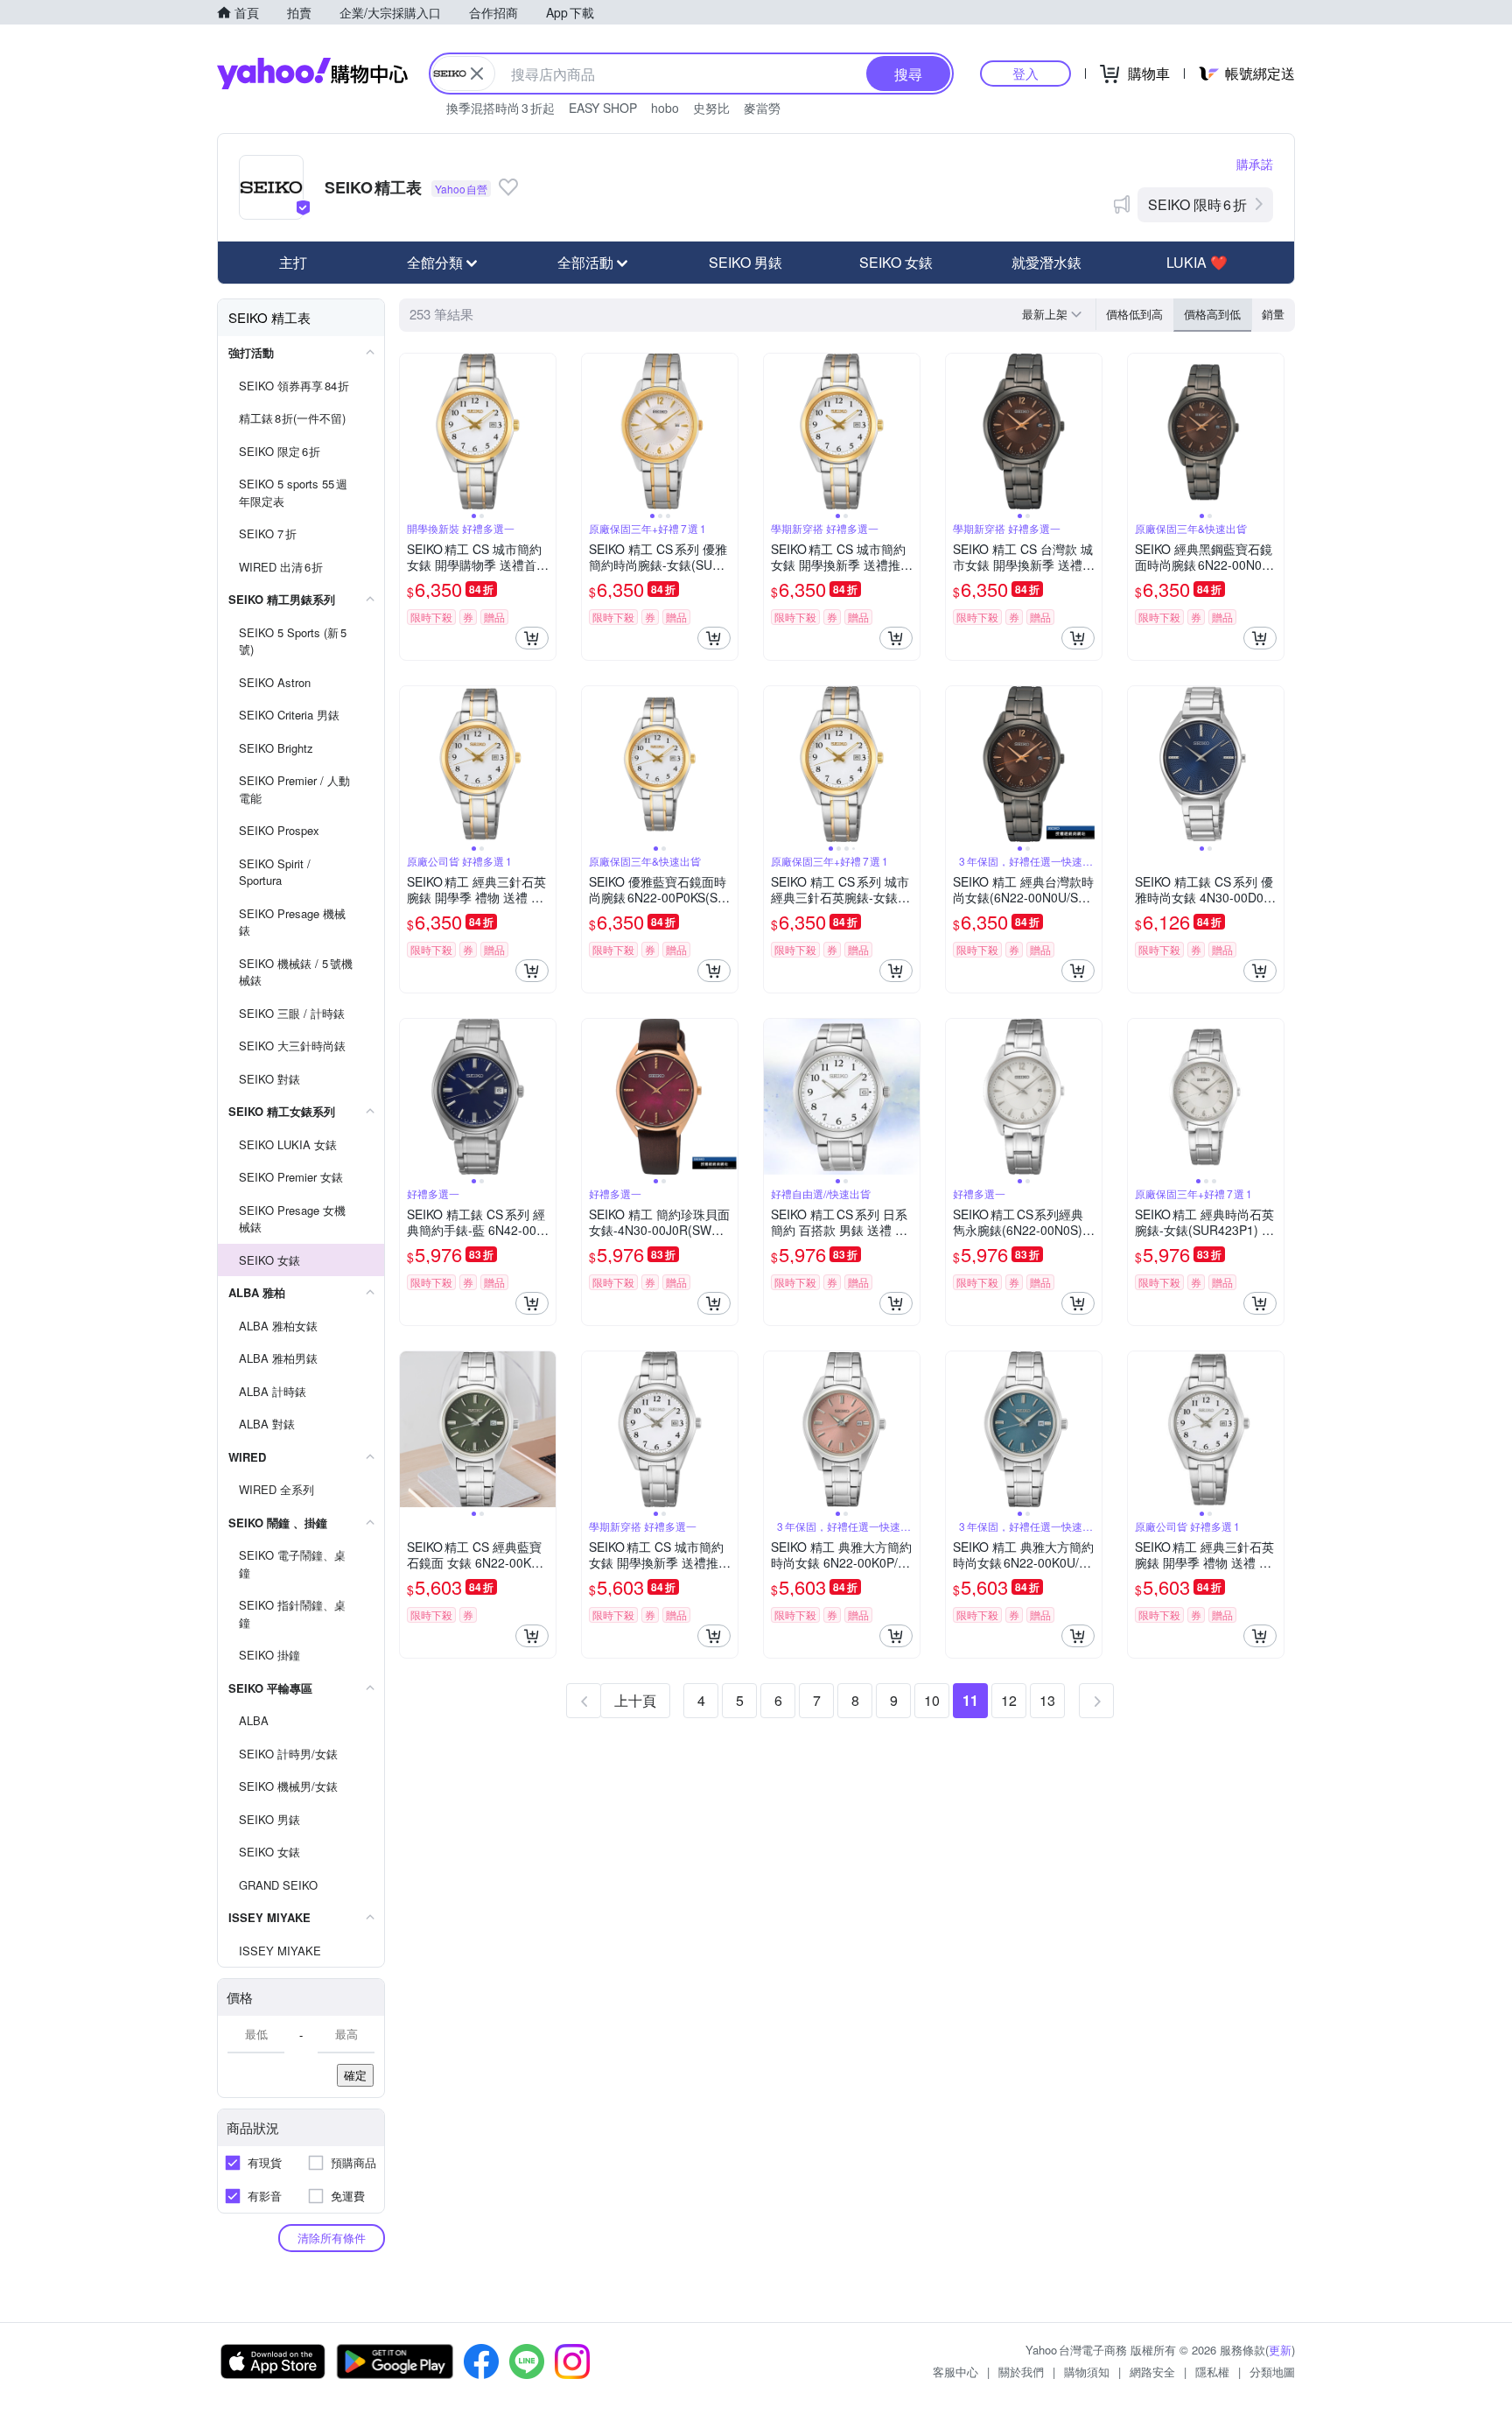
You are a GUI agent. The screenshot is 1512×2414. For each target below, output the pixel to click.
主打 (293, 262)
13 (1047, 1700)
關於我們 (1021, 2372)
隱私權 (1212, 2372)
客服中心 (955, 2372)
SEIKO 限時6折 (1197, 204)
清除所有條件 (332, 2238)
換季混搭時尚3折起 (500, 108)
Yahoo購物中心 (312, 74)
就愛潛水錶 (1046, 262)
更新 (1280, 2350)
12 (1009, 1700)
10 (932, 1700)
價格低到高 (1134, 314)
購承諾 (1255, 164)
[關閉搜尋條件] (477, 74)
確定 (355, 2075)
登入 (1025, 73)
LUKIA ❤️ (1197, 262)
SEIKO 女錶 (896, 262)
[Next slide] (544, 432)
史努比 (711, 108)
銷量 (1273, 314)
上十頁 (635, 1700)
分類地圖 (1272, 2372)
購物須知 (1087, 2372)
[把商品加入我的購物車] (532, 638)
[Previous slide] (411, 432)
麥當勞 (762, 108)
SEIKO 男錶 (745, 262)
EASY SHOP (603, 108)
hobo (665, 108)
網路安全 (1152, 2372)
